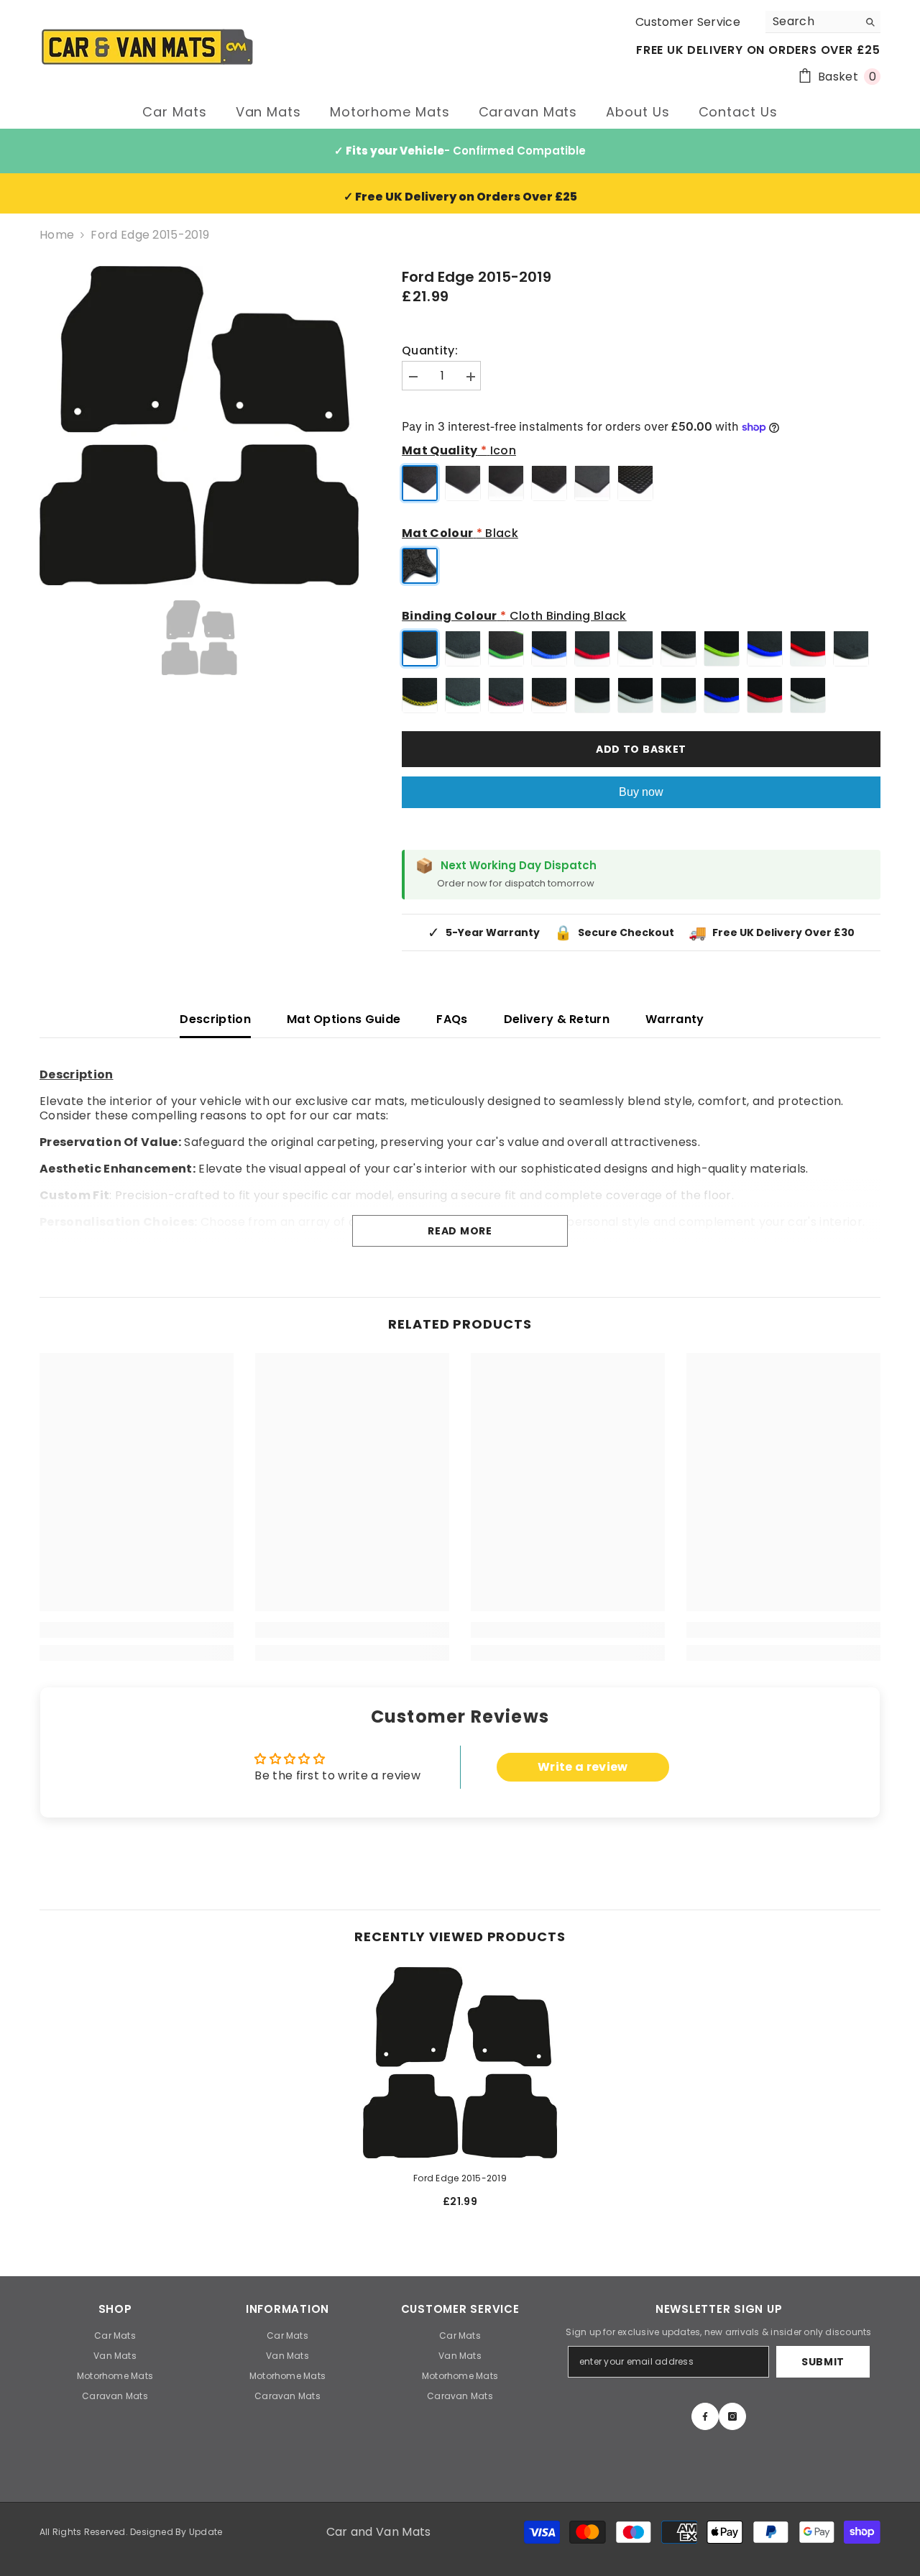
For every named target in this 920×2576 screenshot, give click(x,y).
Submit (823, 2362)
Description (215, 1019)
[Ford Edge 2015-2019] (460, 2063)
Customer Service (688, 22)
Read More (460, 1231)
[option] (199, 426)
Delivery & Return (557, 1019)
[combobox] (812, 22)
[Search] (823, 22)
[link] (137, 1630)
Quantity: (430, 351)
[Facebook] (705, 2416)
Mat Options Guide (344, 1019)
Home (57, 235)
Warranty (675, 1019)
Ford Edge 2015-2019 (460, 2178)
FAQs (452, 1019)
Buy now (641, 792)
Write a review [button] (583, 1767)
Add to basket (641, 749)
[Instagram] (732, 2416)
